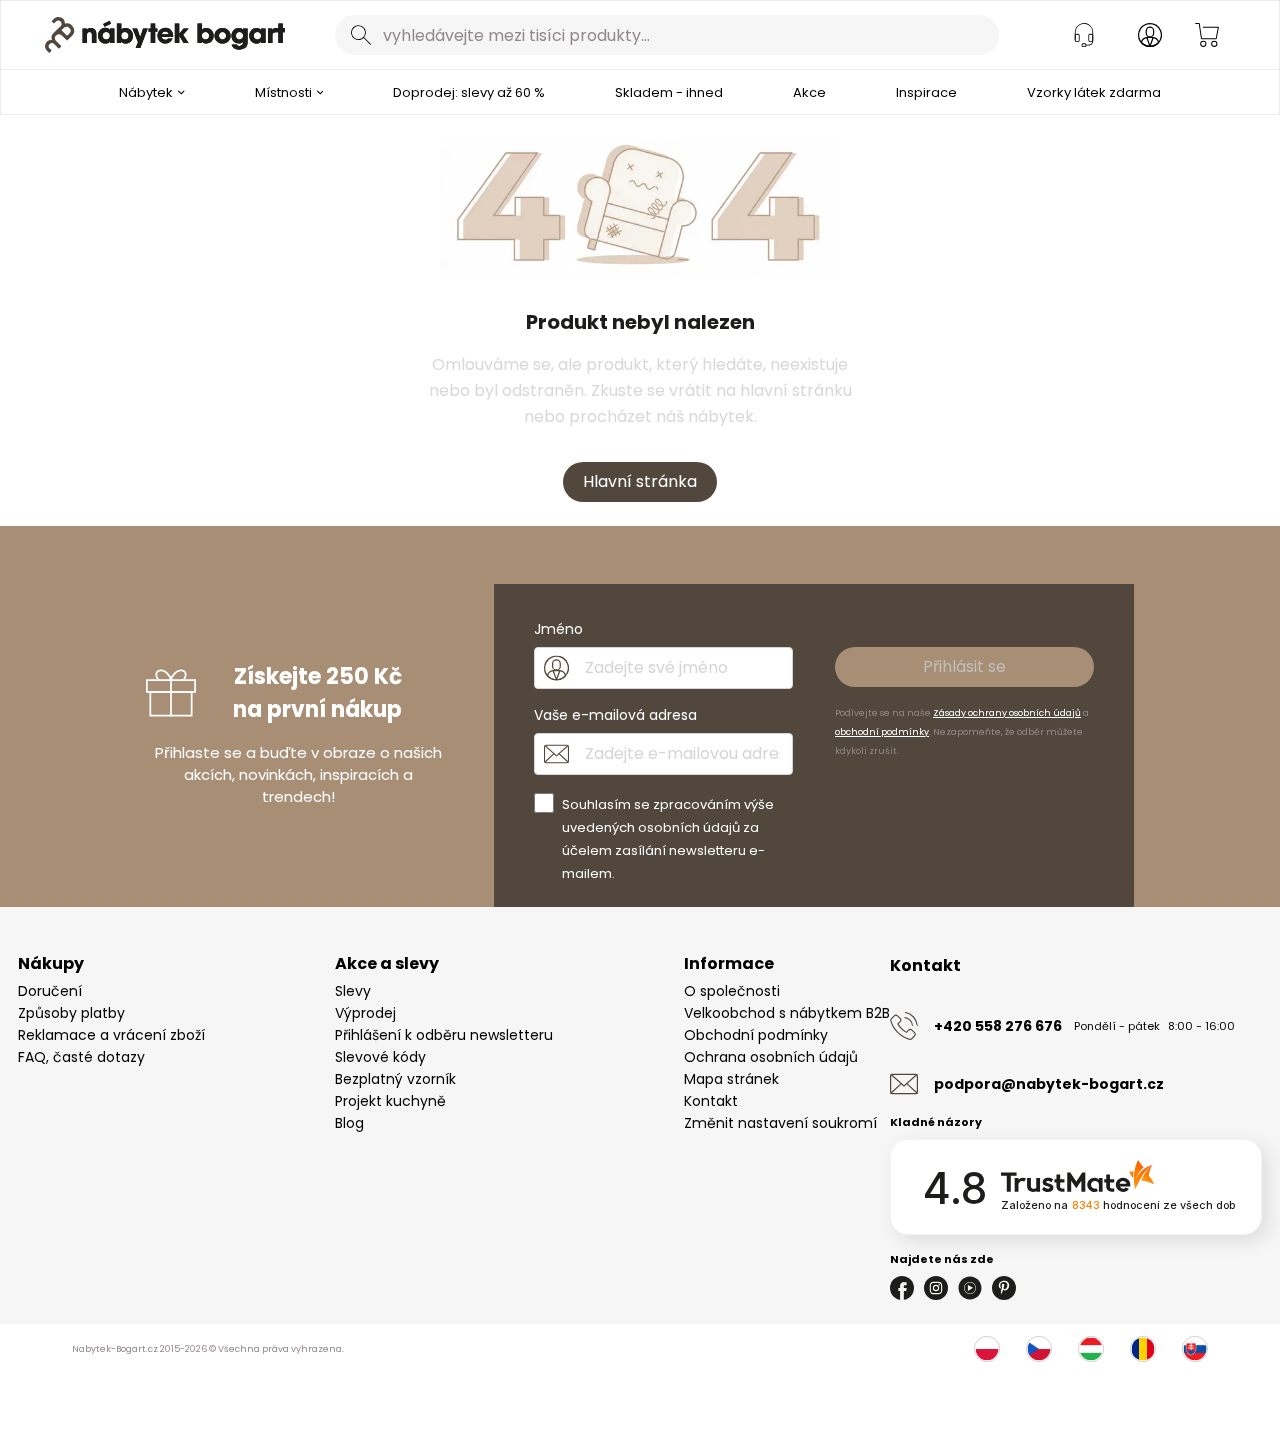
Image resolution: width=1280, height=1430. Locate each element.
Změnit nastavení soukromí (780, 1123)
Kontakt (711, 1101)
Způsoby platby (71, 1013)
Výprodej (365, 1013)
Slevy (353, 991)
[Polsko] (987, 1349)
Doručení (50, 991)
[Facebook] (902, 1288)
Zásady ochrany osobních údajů (1007, 713)
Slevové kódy (380, 1057)
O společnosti (732, 991)
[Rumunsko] (1143, 1349)
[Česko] (1039, 1349)
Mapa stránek (731, 1079)
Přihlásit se (964, 666)
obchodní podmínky (882, 732)
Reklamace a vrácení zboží (111, 1035)
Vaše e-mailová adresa (615, 715)
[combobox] (667, 35)
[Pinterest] (1004, 1288)
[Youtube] (970, 1288)
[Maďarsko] (1091, 1349)
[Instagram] (936, 1288)
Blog (349, 1123)
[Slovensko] (1195, 1349)
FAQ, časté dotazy (81, 1057)
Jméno (558, 629)
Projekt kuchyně (390, 1101)
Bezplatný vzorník (395, 1079)
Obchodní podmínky (756, 1035)
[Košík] (1207, 35)
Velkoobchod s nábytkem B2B (787, 1013)
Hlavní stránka (640, 481)
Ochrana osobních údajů (771, 1057)
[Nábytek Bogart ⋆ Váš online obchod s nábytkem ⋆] (165, 35)
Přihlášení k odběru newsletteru (444, 1035)
